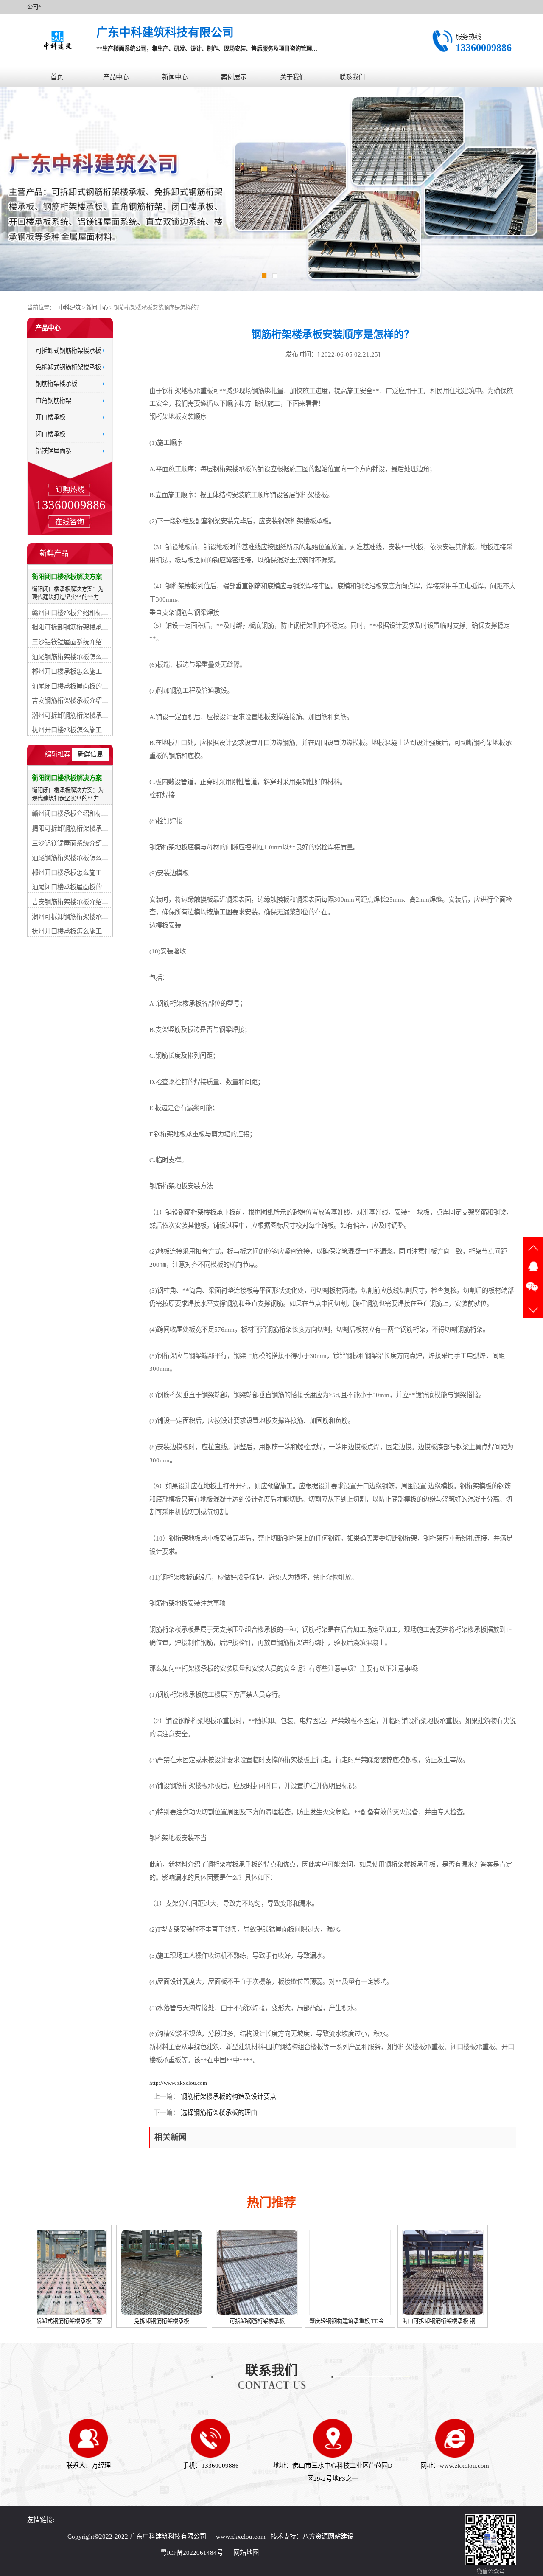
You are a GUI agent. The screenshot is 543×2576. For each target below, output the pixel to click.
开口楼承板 (50, 417)
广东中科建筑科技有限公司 (168, 2536)
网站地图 (246, 2552)
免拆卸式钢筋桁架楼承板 (68, 367)
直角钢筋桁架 (53, 401)
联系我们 (352, 77)
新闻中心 (175, 77)
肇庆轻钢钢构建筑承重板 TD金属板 (263, 2321)
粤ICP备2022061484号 (192, 2552)
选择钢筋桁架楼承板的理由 (218, 2113)
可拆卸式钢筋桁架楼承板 (68, 350)
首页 (57, 77)
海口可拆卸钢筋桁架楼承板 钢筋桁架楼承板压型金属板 (379, 2321)
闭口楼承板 (50, 434)
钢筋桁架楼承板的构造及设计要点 (228, 2097)
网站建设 (341, 2536)
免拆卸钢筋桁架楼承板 (73, 2321)
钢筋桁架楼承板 (56, 384)
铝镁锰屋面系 (53, 451)
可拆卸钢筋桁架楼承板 (168, 2321)
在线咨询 (70, 522)
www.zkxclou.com (464, 2465)
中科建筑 (70, 308)
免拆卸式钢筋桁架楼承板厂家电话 (447, 2321)
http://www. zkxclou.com (178, 2083)
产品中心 (116, 77)
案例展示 (234, 77)
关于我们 (293, 77)
